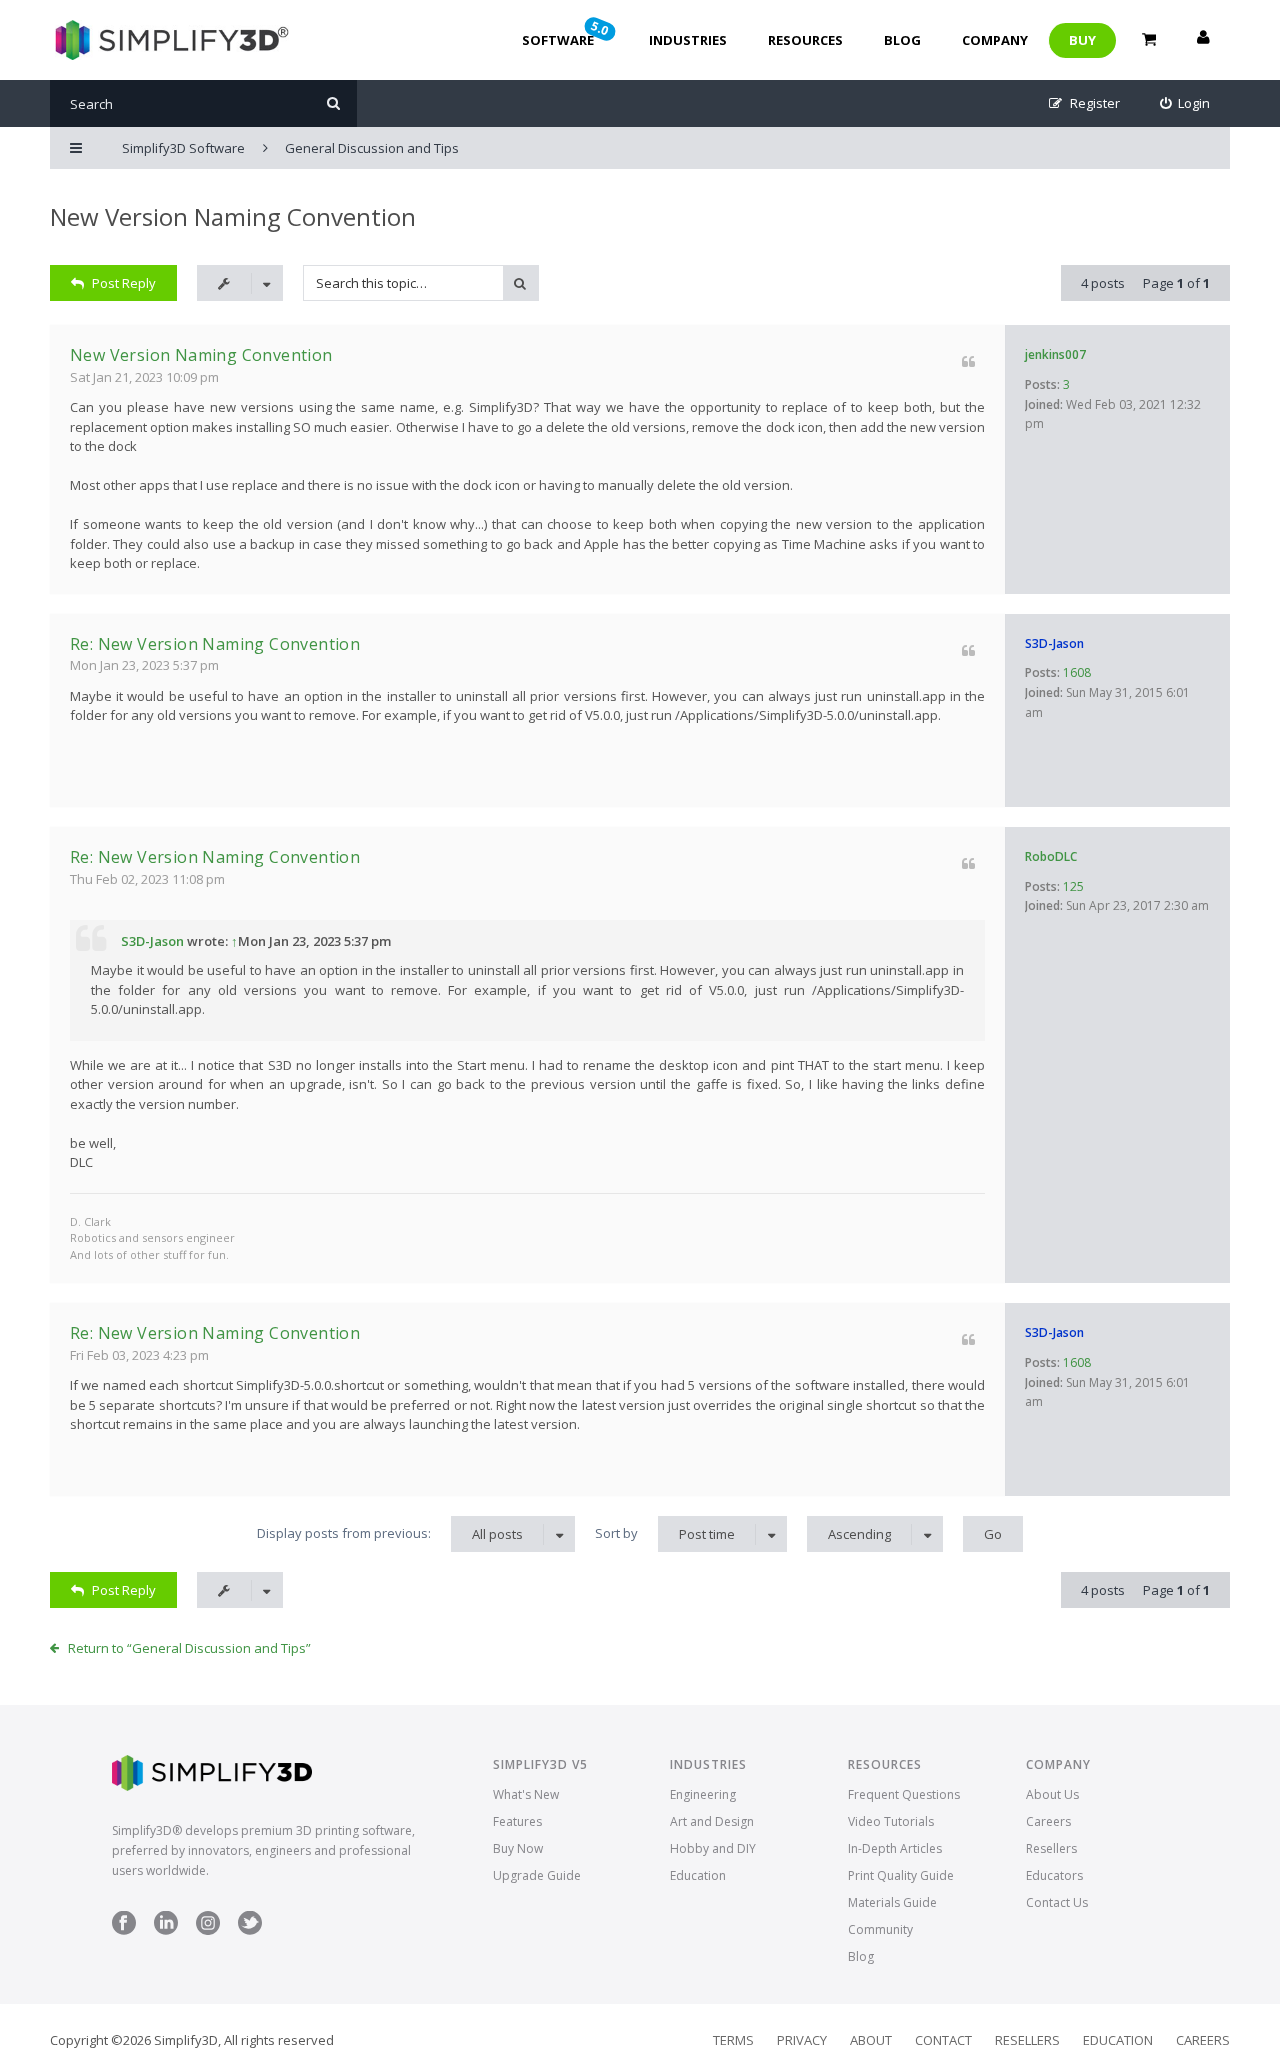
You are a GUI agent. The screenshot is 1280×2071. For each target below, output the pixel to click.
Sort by (665, 1533)
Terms (733, 2040)
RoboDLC (1051, 856)
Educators (1054, 1875)
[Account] (1203, 40)
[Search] (333, 103)
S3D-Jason (1054, 643)
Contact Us (1057, 1902)
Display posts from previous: (390, 1533)
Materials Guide (892, 1902)
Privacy (802, 2040)
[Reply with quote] (968, 361)
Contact (943, 2040)
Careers (1048, 1821)
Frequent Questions (904, 1794)
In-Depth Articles (895, 1848)
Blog (902, 40)
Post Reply (124, 283)
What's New (526, 1794)
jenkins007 (1055, 354)
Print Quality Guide (901, 1875)
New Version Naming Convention (233, 216)
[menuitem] (1185, 103)
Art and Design (712, 1821)
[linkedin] (166, 1930)
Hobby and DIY (713, 1848)
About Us (1052, 1794)
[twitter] (250, 1930)
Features (517, 1821)
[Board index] (169, 40)
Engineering (703, 1794)
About (871, 2040)
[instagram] (208, 1930)
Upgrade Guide (537, 1875)
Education (698, 1875)
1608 (1077, 672)
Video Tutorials (891, 1821)
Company (995, 40)
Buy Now (518, 1848)
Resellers (1051, 1848)
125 (1073, 886)
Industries (688, 40)
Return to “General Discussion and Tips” (189, 1648)
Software (567, 33)
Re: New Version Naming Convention (215, 644)
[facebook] (124, 1930)
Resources (805, 40)
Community (880, 1929)
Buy (1082, 40)
